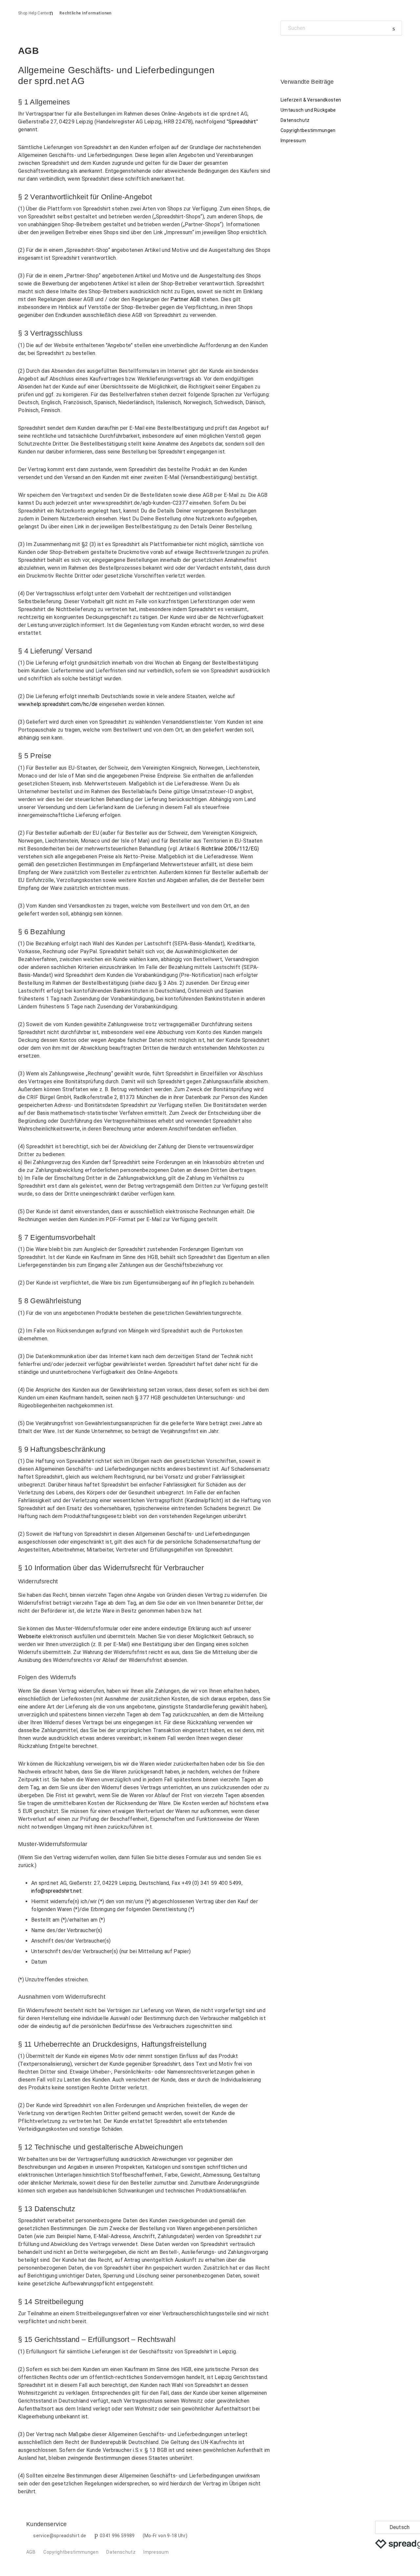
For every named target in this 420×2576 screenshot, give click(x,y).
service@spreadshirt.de (60, 2536)
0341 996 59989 (117, 2536)
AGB (31, 2552)
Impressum (293, 141)
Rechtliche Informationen (85, 13)
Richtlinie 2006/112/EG (229, 849)
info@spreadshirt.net (56, 1891)
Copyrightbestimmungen (308, 130)
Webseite (30, 1636)
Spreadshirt (242, 122)
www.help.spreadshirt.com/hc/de (58, 704)
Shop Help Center (34, 13)
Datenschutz (295, 120)
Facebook (286, 50)
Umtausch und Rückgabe (308, 110)
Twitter (297, 50)
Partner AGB (185, 299)
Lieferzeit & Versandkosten (311, 100)
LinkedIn (308, 50)
